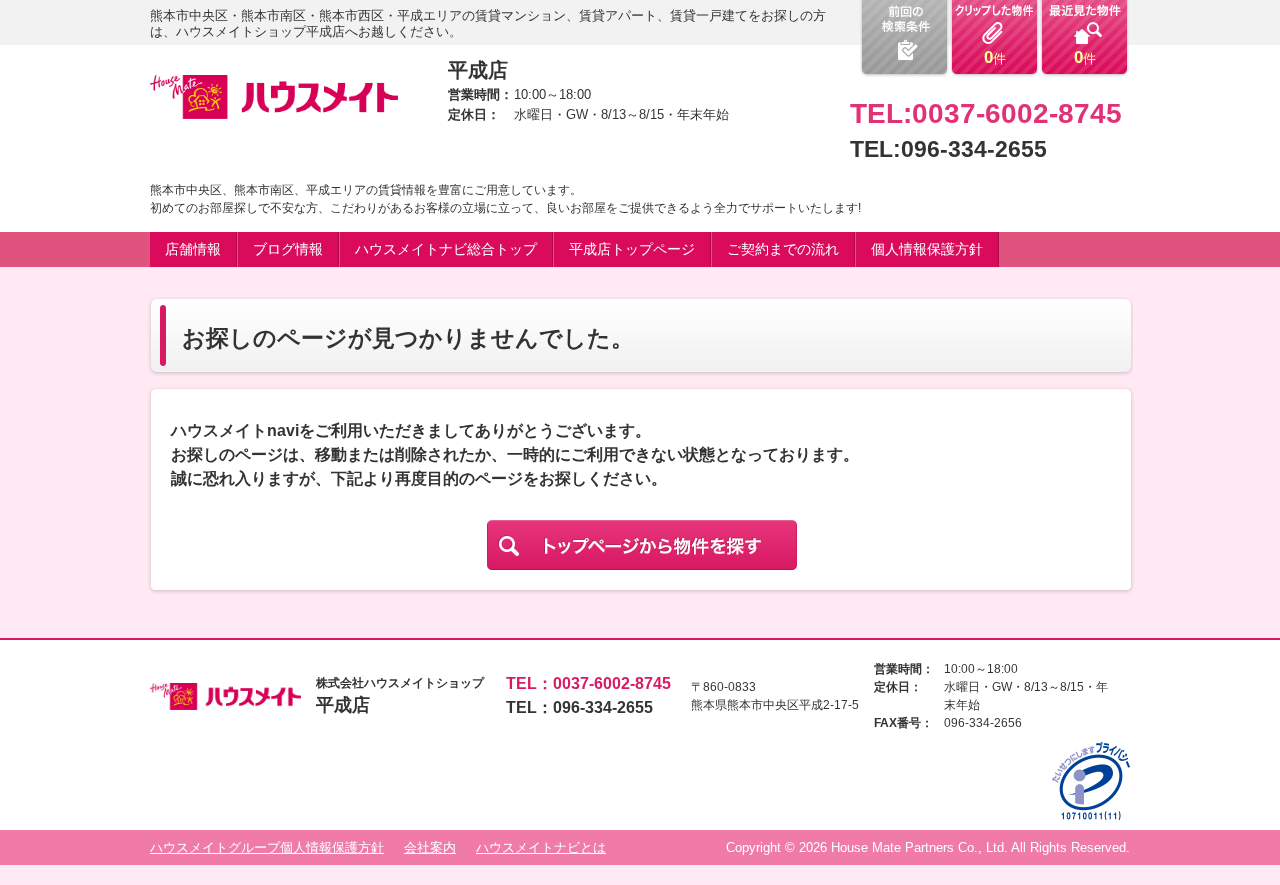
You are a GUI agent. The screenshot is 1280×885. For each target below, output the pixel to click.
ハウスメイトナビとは (541, 847)
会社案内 (430, 847)
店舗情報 (193, 249)
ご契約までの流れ (783, 249)
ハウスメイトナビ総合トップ (446, 249)
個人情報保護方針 (927, 249)
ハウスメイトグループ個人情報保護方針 (267, 847)
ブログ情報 (288, 249)
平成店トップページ (632, 249)
